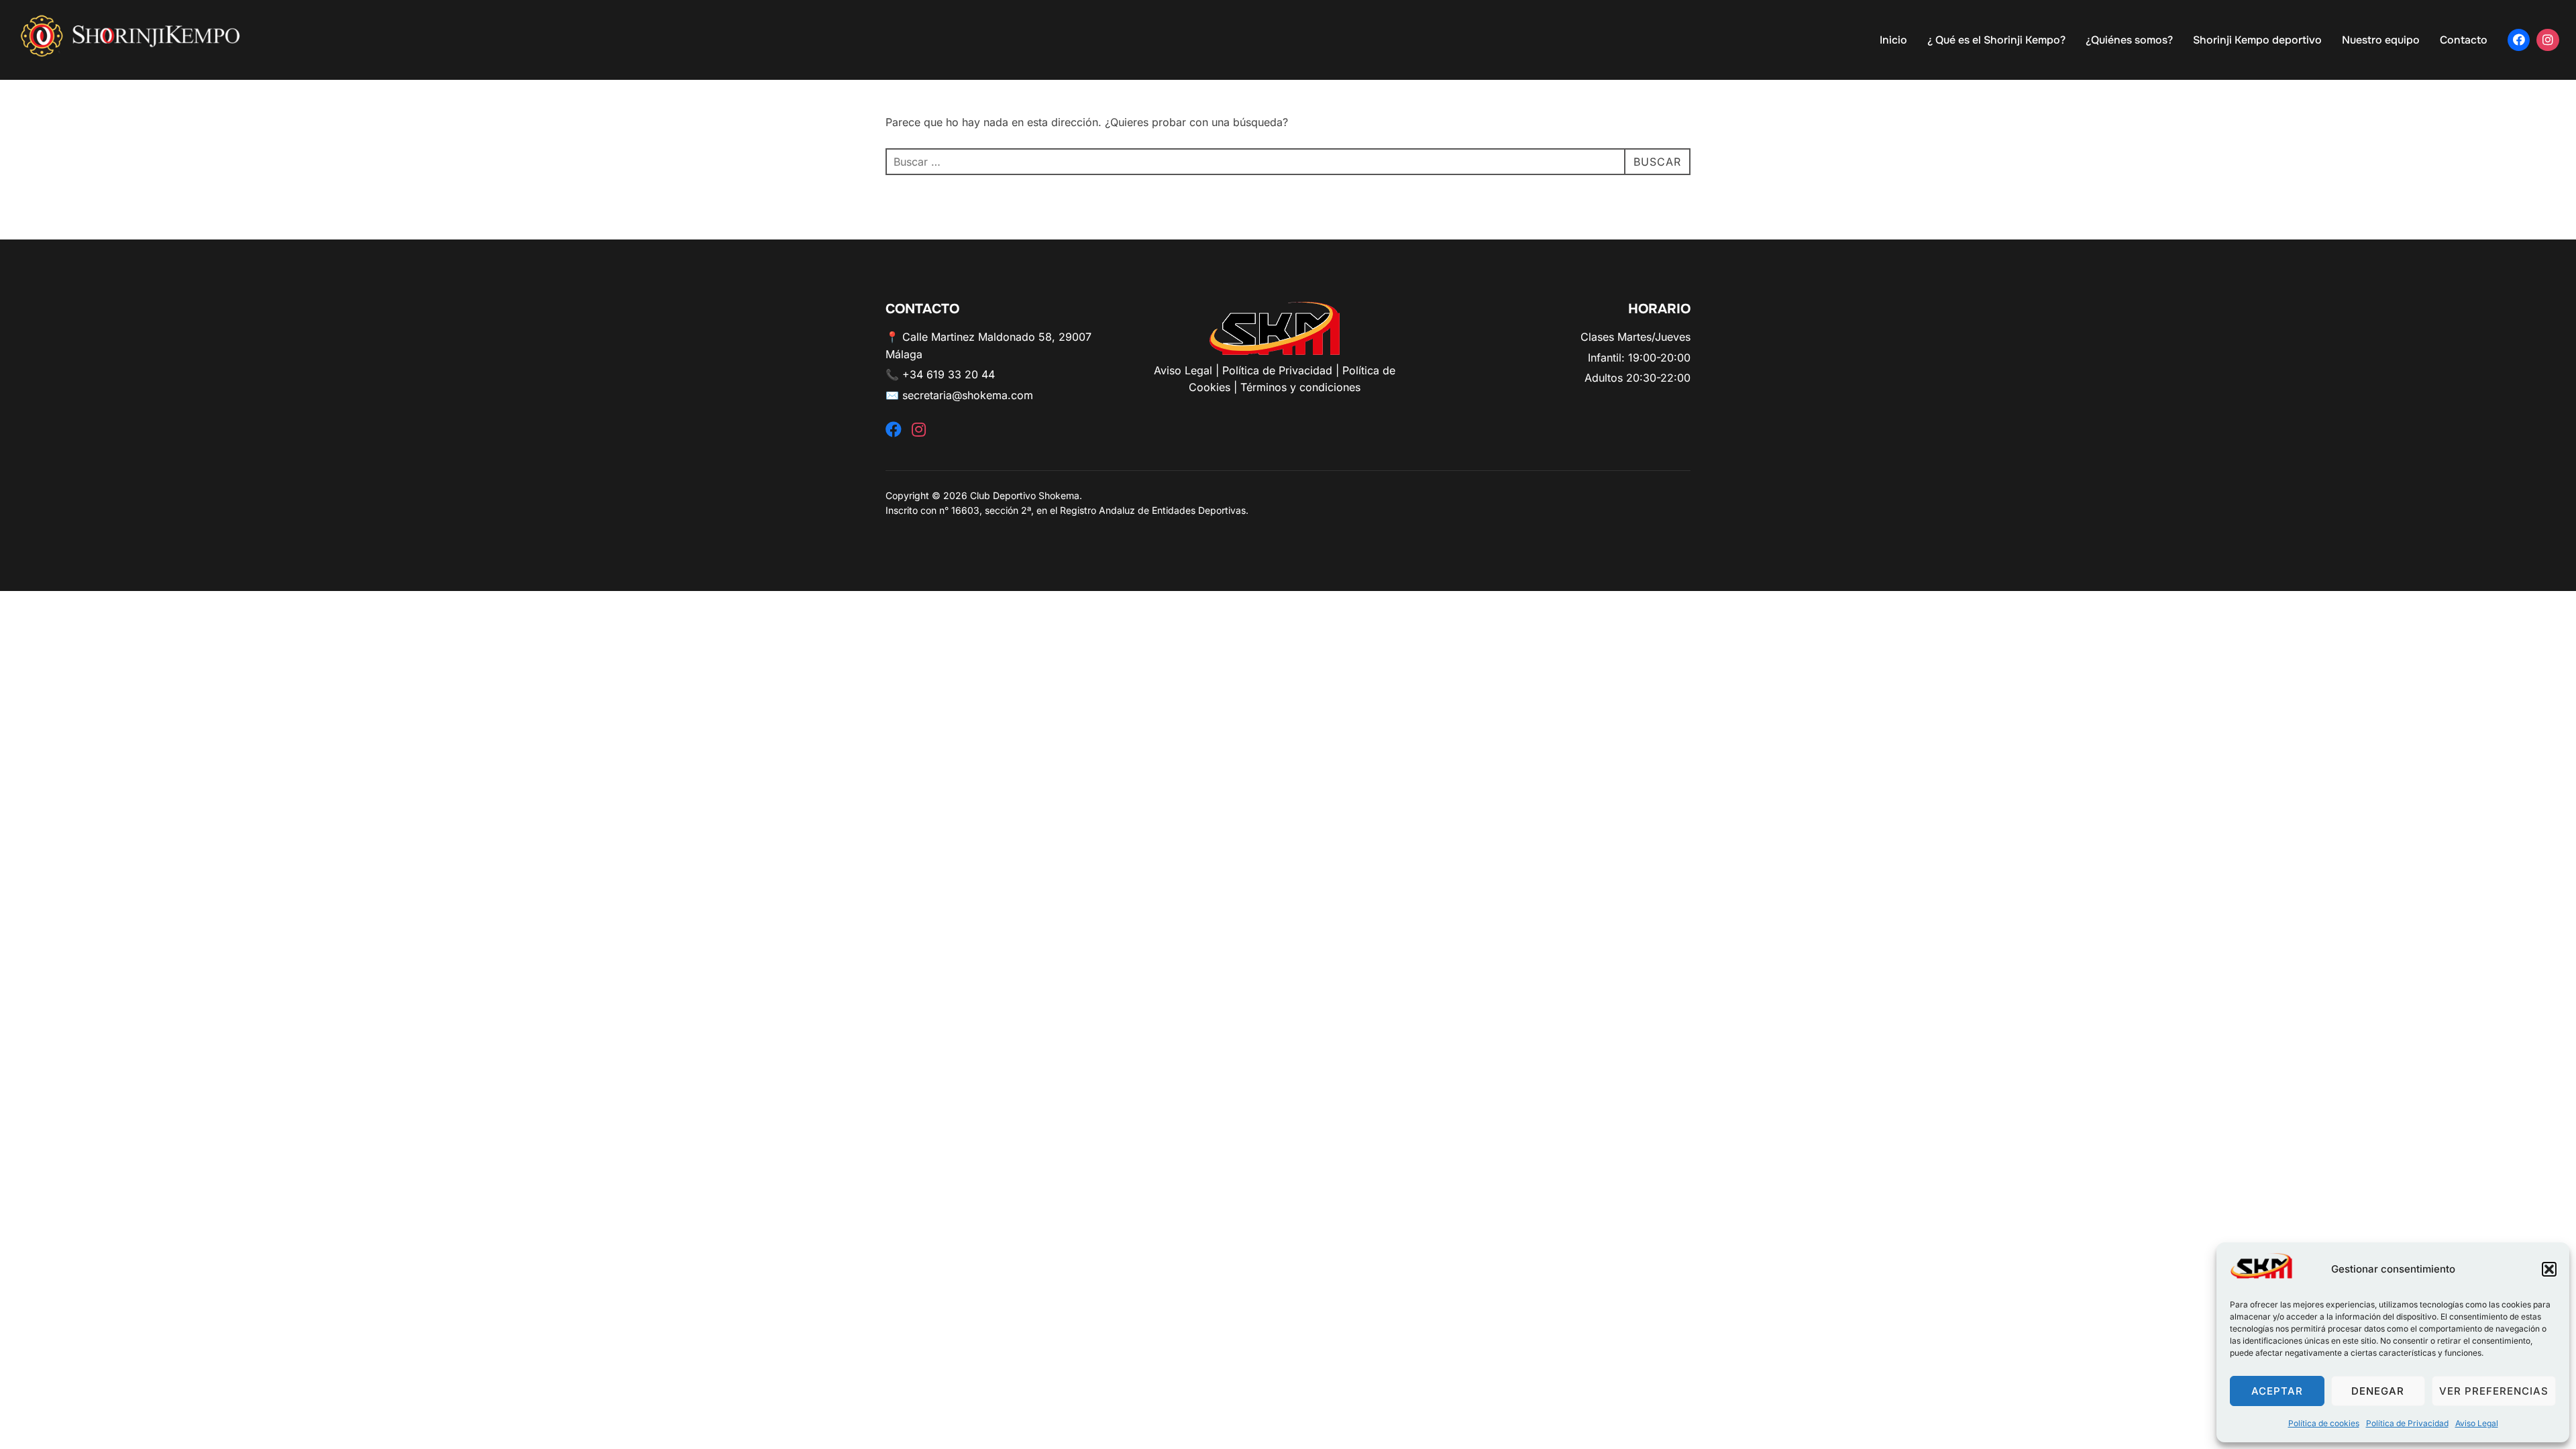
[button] (2549, 1269)
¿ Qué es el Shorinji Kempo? (1996, 40)
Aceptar (2277, 1391)
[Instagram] (2548, 40)
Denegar (2378, 1391)
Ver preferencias (2494, 1391)
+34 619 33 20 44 (949, 374)
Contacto (2464, 40)
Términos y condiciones (1300, 387)
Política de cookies (2324, 1423)
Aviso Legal (2477, 1423)
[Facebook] (2519, 40)
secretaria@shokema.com (968, 395)
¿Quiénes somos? (2129, 40)
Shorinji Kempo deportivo (2257, 40)
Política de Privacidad (2407, 1423)
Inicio (1893, 40)
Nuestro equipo (2381, 40)
